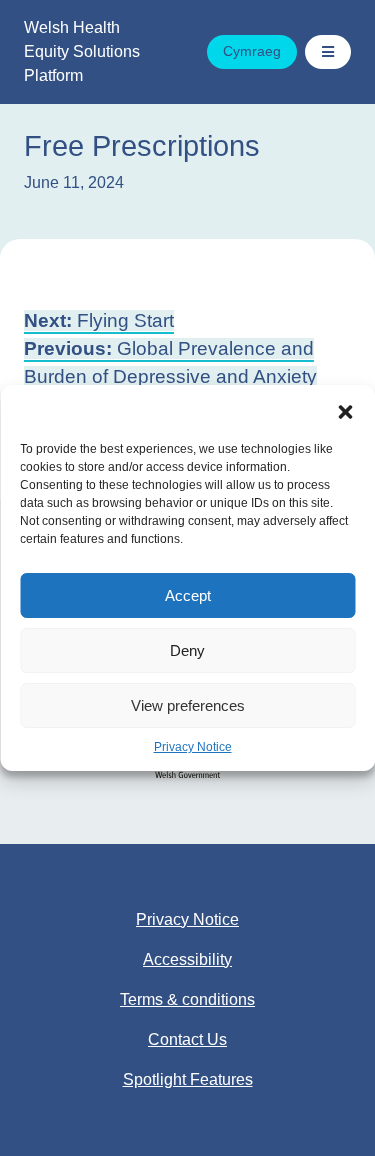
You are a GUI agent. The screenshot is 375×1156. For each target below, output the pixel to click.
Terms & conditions (187, 999)
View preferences (188, 705)
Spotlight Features (188, 1079)
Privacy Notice (193, 747)
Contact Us (187, 1039)
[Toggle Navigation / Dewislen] (328, 52)
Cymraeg (252, 51)
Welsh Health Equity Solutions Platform (82, 51)
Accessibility (187, 959)
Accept (188, 595)
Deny (187, 650)
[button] (345, 410)
